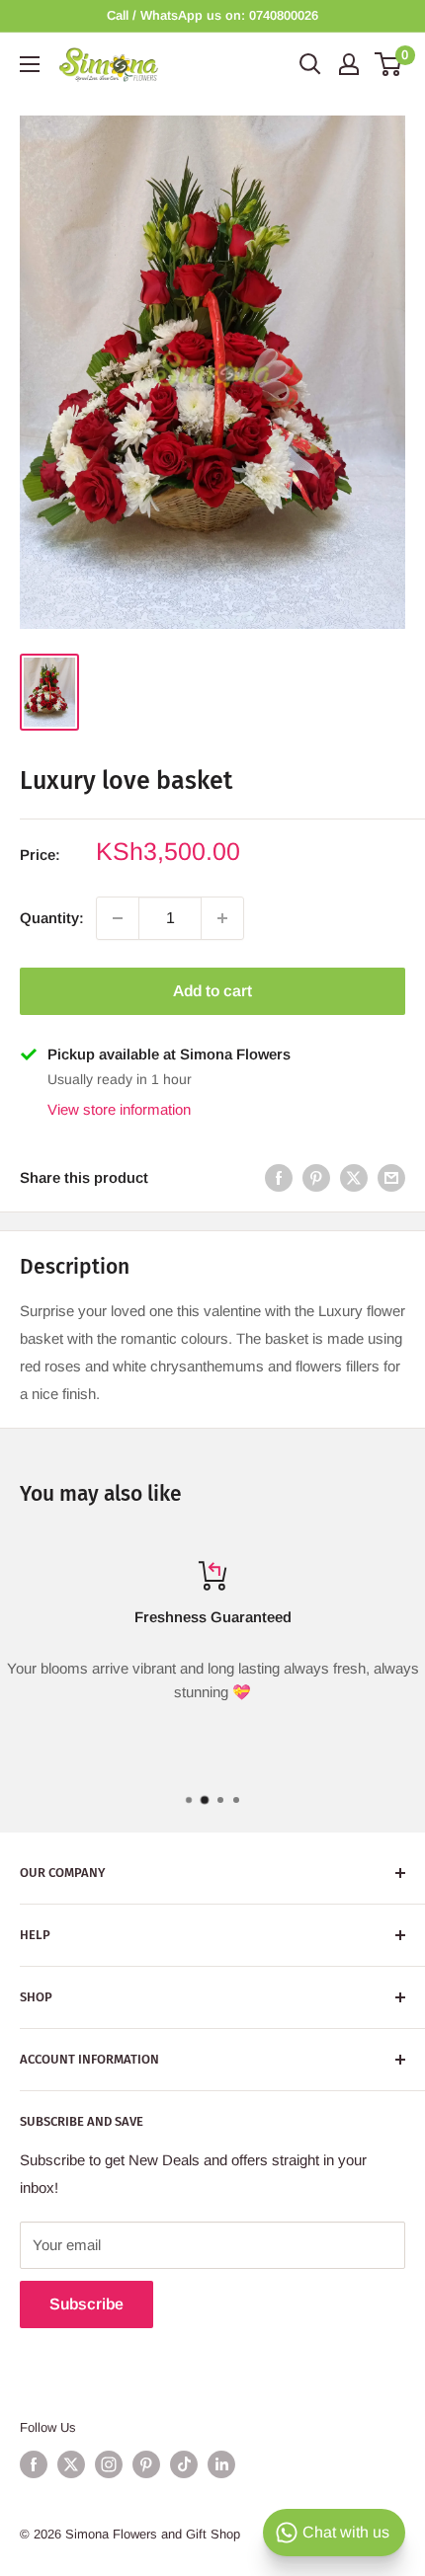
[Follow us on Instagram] (109, 2464)
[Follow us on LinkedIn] (221, 2464)
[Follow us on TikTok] (184, 2464)
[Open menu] (30, 64)
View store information (119, 1109)
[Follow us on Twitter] (71, 2464)
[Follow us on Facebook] (34, 2464)
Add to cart (212, 991)
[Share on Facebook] (279, 1177)
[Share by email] (391, 1177)
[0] (389, 64)
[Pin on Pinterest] (316, 1177)
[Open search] (310, 64)
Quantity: (52, 918)
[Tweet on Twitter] (354, 1177)
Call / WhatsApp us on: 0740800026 (212, 15)
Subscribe (86, 2304)
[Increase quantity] (222, 918)
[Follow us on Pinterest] (146, 2464)
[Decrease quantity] (118, 918)
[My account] (349, 64)
